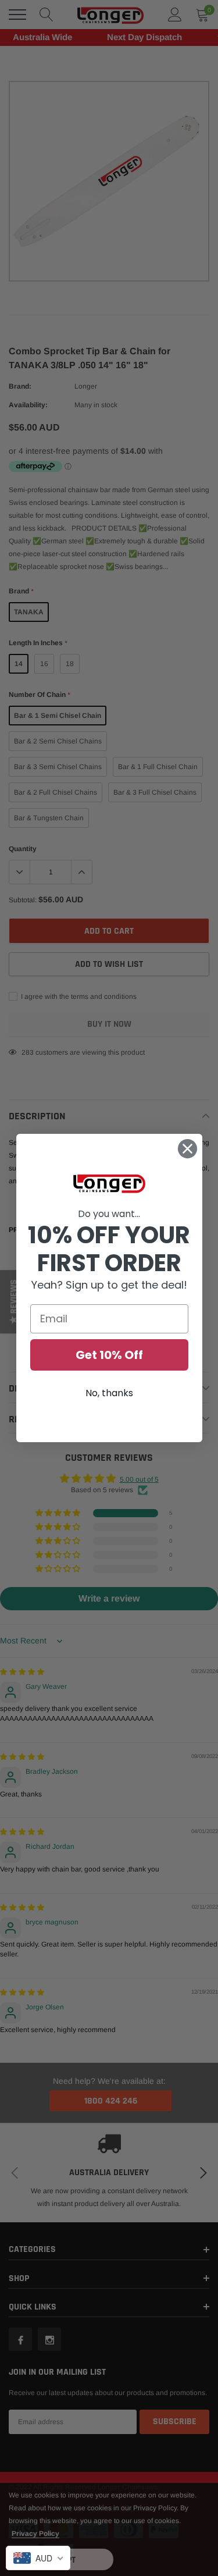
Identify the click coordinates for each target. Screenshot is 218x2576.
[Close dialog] (187, 1149)
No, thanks (109, 1393)
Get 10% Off (109, 1355)
